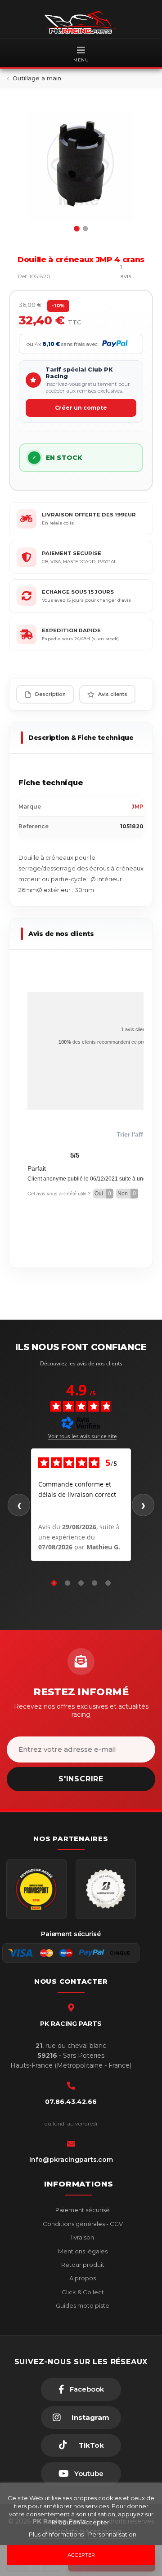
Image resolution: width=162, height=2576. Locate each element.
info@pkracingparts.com (71, 2160)
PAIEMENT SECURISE (72, 553)
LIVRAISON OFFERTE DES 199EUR (89, 515)
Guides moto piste (82, 2305)
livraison (82, 2237)
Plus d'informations (57, 2534)
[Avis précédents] (19, 1505)
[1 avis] (101, 276)
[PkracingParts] (81, 22)
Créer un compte (81, 408)
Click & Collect (82, 2292)
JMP (137, 807)
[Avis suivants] (143, 1505)
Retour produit (82, 2265)
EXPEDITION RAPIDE (71, 630)
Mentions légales (82, 2251)
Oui (103, 1194)
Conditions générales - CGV (82, 2224)
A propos (82, 2278)
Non (127, 1194)
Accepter (81, 2555)
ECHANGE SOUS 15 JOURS (78, 592)
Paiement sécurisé (82, 2210)
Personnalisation (112, 2534)
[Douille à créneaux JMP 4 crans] (81, 167)
